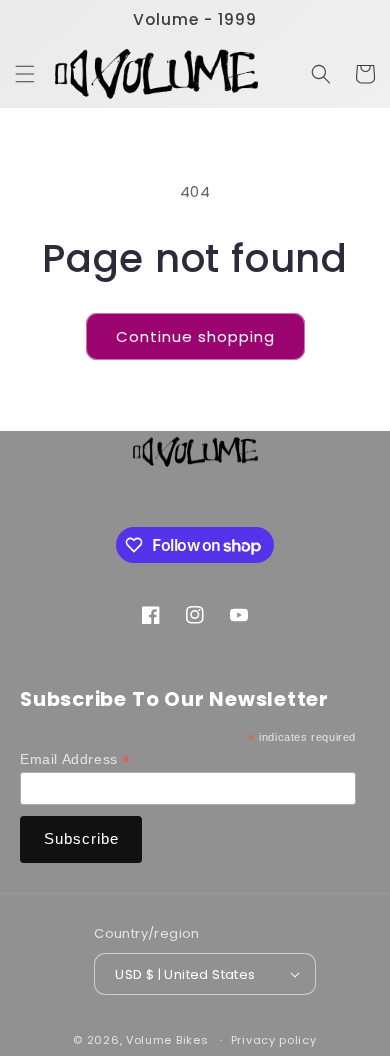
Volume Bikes (167, 1040)
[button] (25, 74)
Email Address (75, 759)
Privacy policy (274, 1040)
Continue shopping (195, 336)
